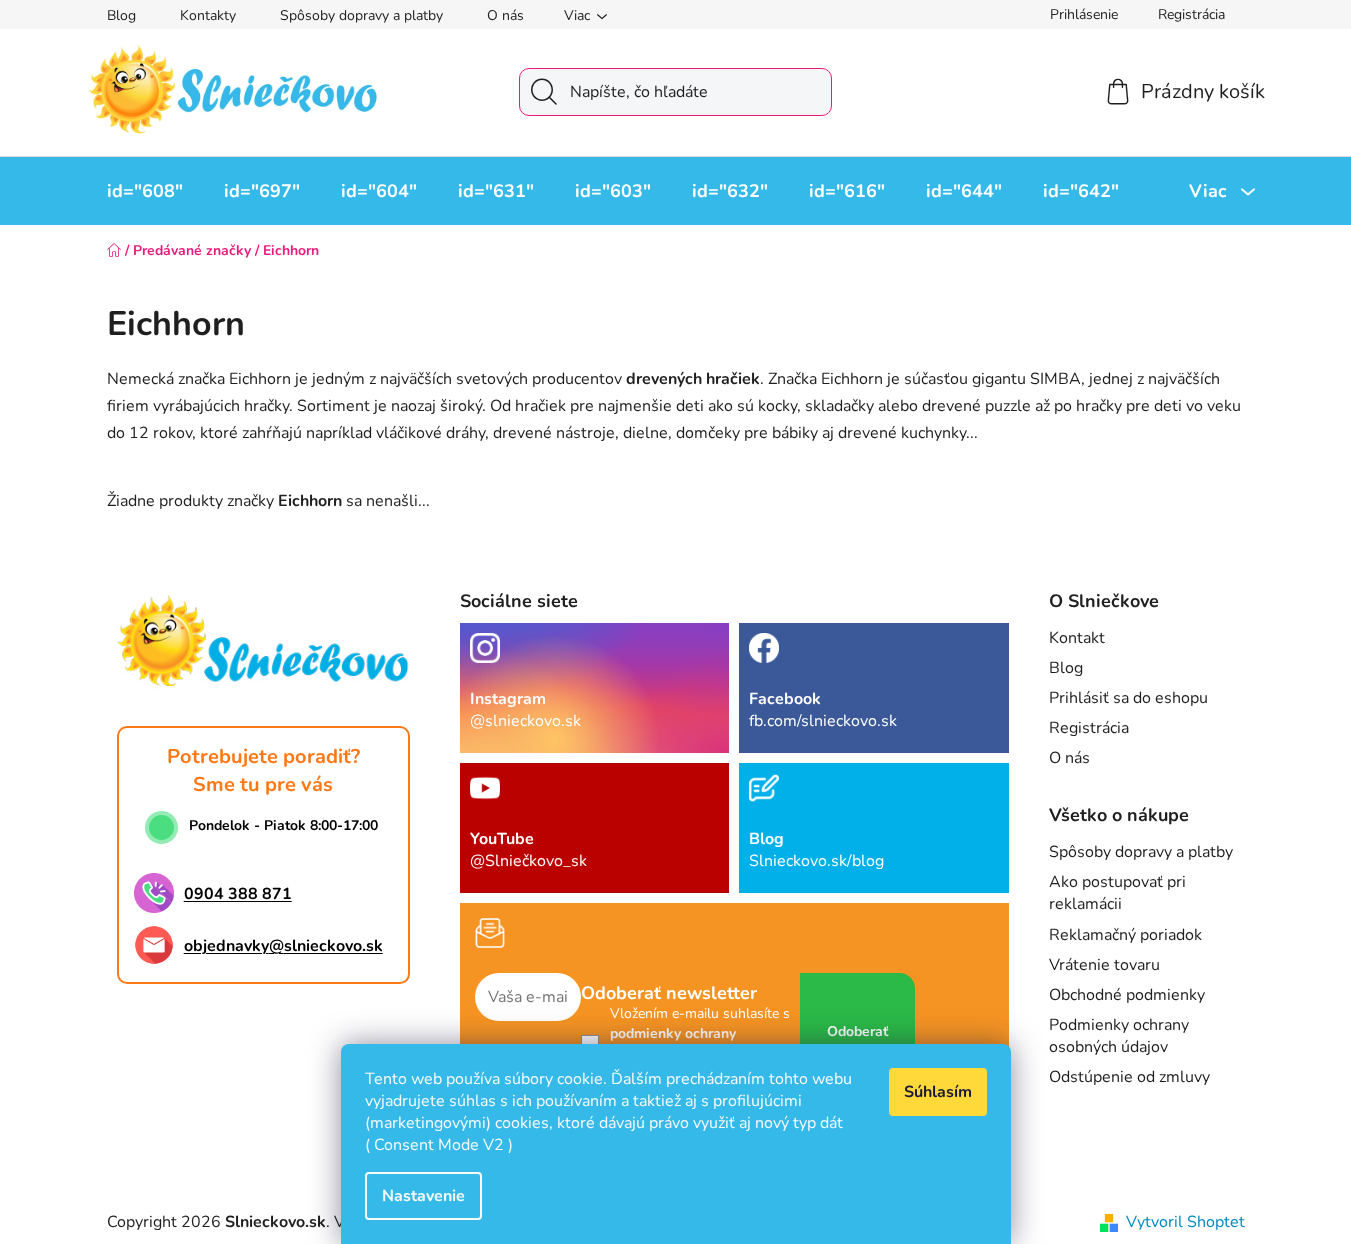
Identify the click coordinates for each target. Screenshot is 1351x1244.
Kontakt (1077, 638)
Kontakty (208, 15)
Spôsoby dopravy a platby (361, 15)
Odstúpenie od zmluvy (1129, 1077)
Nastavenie (423, 1196)
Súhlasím (938, 1092)
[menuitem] (145, 191)
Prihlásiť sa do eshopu (1128, 698)
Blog (121, 15)
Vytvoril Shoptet (1185, 1222)
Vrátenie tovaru (1104, 965)
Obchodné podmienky (1127, 995)
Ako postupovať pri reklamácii (1117, 893)
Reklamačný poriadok (1125, 935)
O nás (505, 15)
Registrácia (1191, 14)
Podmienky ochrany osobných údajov (1119, 1036)
